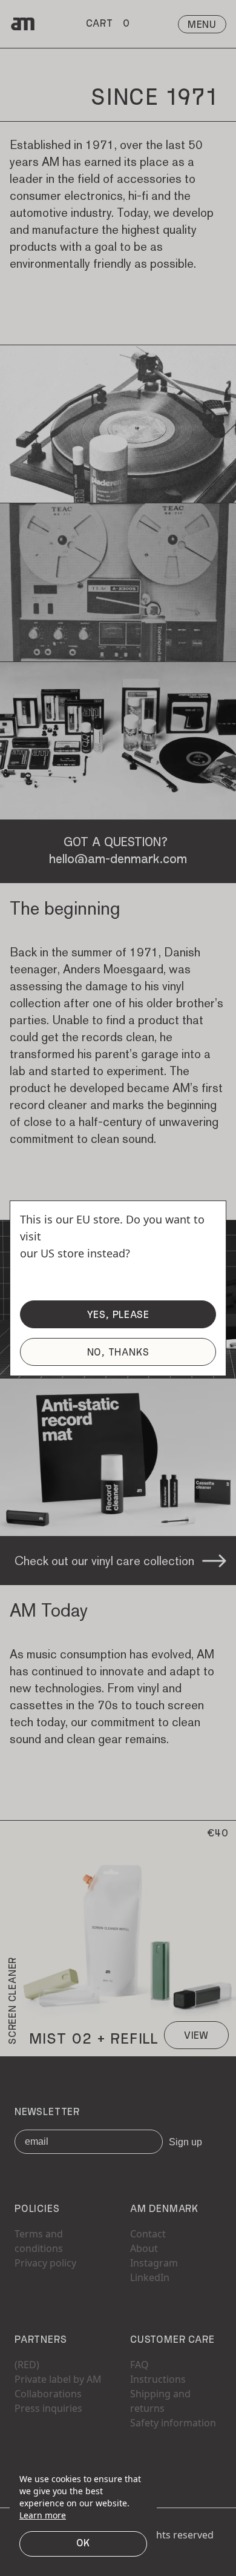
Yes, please (118, 1316)
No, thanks (118, 1353)
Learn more (43, 2515)
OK (84, 2544)
